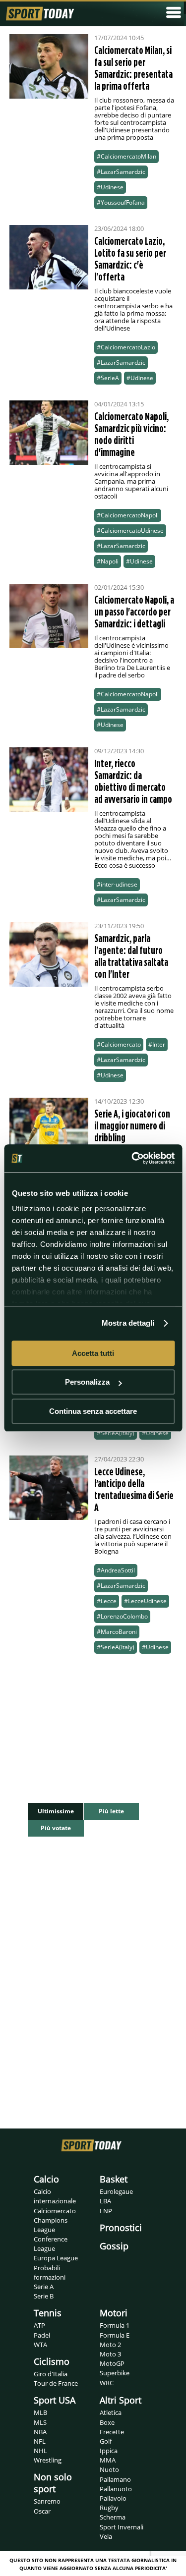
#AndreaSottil (116, 1570)
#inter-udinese (117, 884)
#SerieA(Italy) (116, 1433)
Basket (114, 2179)
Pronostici (121, 2228)
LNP (106, 2211)
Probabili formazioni (50, 2272)
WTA (40, 2345)
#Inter (157, 1044)
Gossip (114, 2246)
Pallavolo (113, 2498)
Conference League (51, 2244)
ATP (39, 2325)
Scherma (113, 2517)
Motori (114, 2313)
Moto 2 (110, 2345)
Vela (106, 2536)
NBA (40, 2432)
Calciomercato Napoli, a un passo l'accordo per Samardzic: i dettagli (134, 612)
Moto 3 (110, 2354)
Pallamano (115, 2479)
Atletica (111, 2412)
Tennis (48, 2313)
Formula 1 (115, 2325)
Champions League (51, 2225)
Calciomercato (55, 2211)
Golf (106, 2441)
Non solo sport (53, 2483)
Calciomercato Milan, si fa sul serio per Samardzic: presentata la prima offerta (133, 68)
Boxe (107, 2422)
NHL (40, 2451)
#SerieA (108, 378)
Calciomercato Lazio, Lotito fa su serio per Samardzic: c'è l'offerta (130, 259)
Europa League (56, 2258)
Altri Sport (121, 2400)
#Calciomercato (119, 1044)
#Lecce (107, 1601)
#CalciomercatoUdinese (130, 531)
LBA (105, 2201)
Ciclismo (52, 2361)
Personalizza (87, 1382)
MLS (40, 2422)
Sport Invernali (122, 2527)
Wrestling (48, 2460)
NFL (40, 2441)
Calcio (46, 2179)
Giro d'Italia (51, 2374)
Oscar (42, 2511)
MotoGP (112, 2363)
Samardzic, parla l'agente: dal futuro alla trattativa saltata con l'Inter (131, 956)
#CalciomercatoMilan (126, 156)
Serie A (44, 2287)
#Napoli (108, 561)
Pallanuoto (116, 2489)
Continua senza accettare (93, 1411)
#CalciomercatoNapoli (128, 515)
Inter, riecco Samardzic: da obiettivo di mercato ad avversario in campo (133, 781)
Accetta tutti (93, 1353)
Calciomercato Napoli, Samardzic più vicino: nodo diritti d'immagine (131, 434)
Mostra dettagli (128, 1323)
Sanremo (47, 2501)
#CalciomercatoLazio (126, 347)
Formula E (115, 2335)
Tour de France (56, 2383)
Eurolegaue (116, 2191)
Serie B (44, 2296)
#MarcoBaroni (117, 1632)
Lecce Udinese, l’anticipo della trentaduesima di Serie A (134, 1489)
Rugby (109, 2508)
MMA (108, 2460)
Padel (42, 2335)
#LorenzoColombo (122, 1616)
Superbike (115, 2373)
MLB (40, 2412)
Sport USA (55, 2400)
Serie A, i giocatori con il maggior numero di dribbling (132, 1125)
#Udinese (110, 187)
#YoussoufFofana (121, 202)
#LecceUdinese (145, 1601)
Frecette (112, 2432)
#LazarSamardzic (121, 172)
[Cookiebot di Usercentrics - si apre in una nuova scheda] (132, 1158)
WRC (107, 2383)
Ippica (109, 2451)
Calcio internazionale (55, 2196)
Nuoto (109, 2469)
